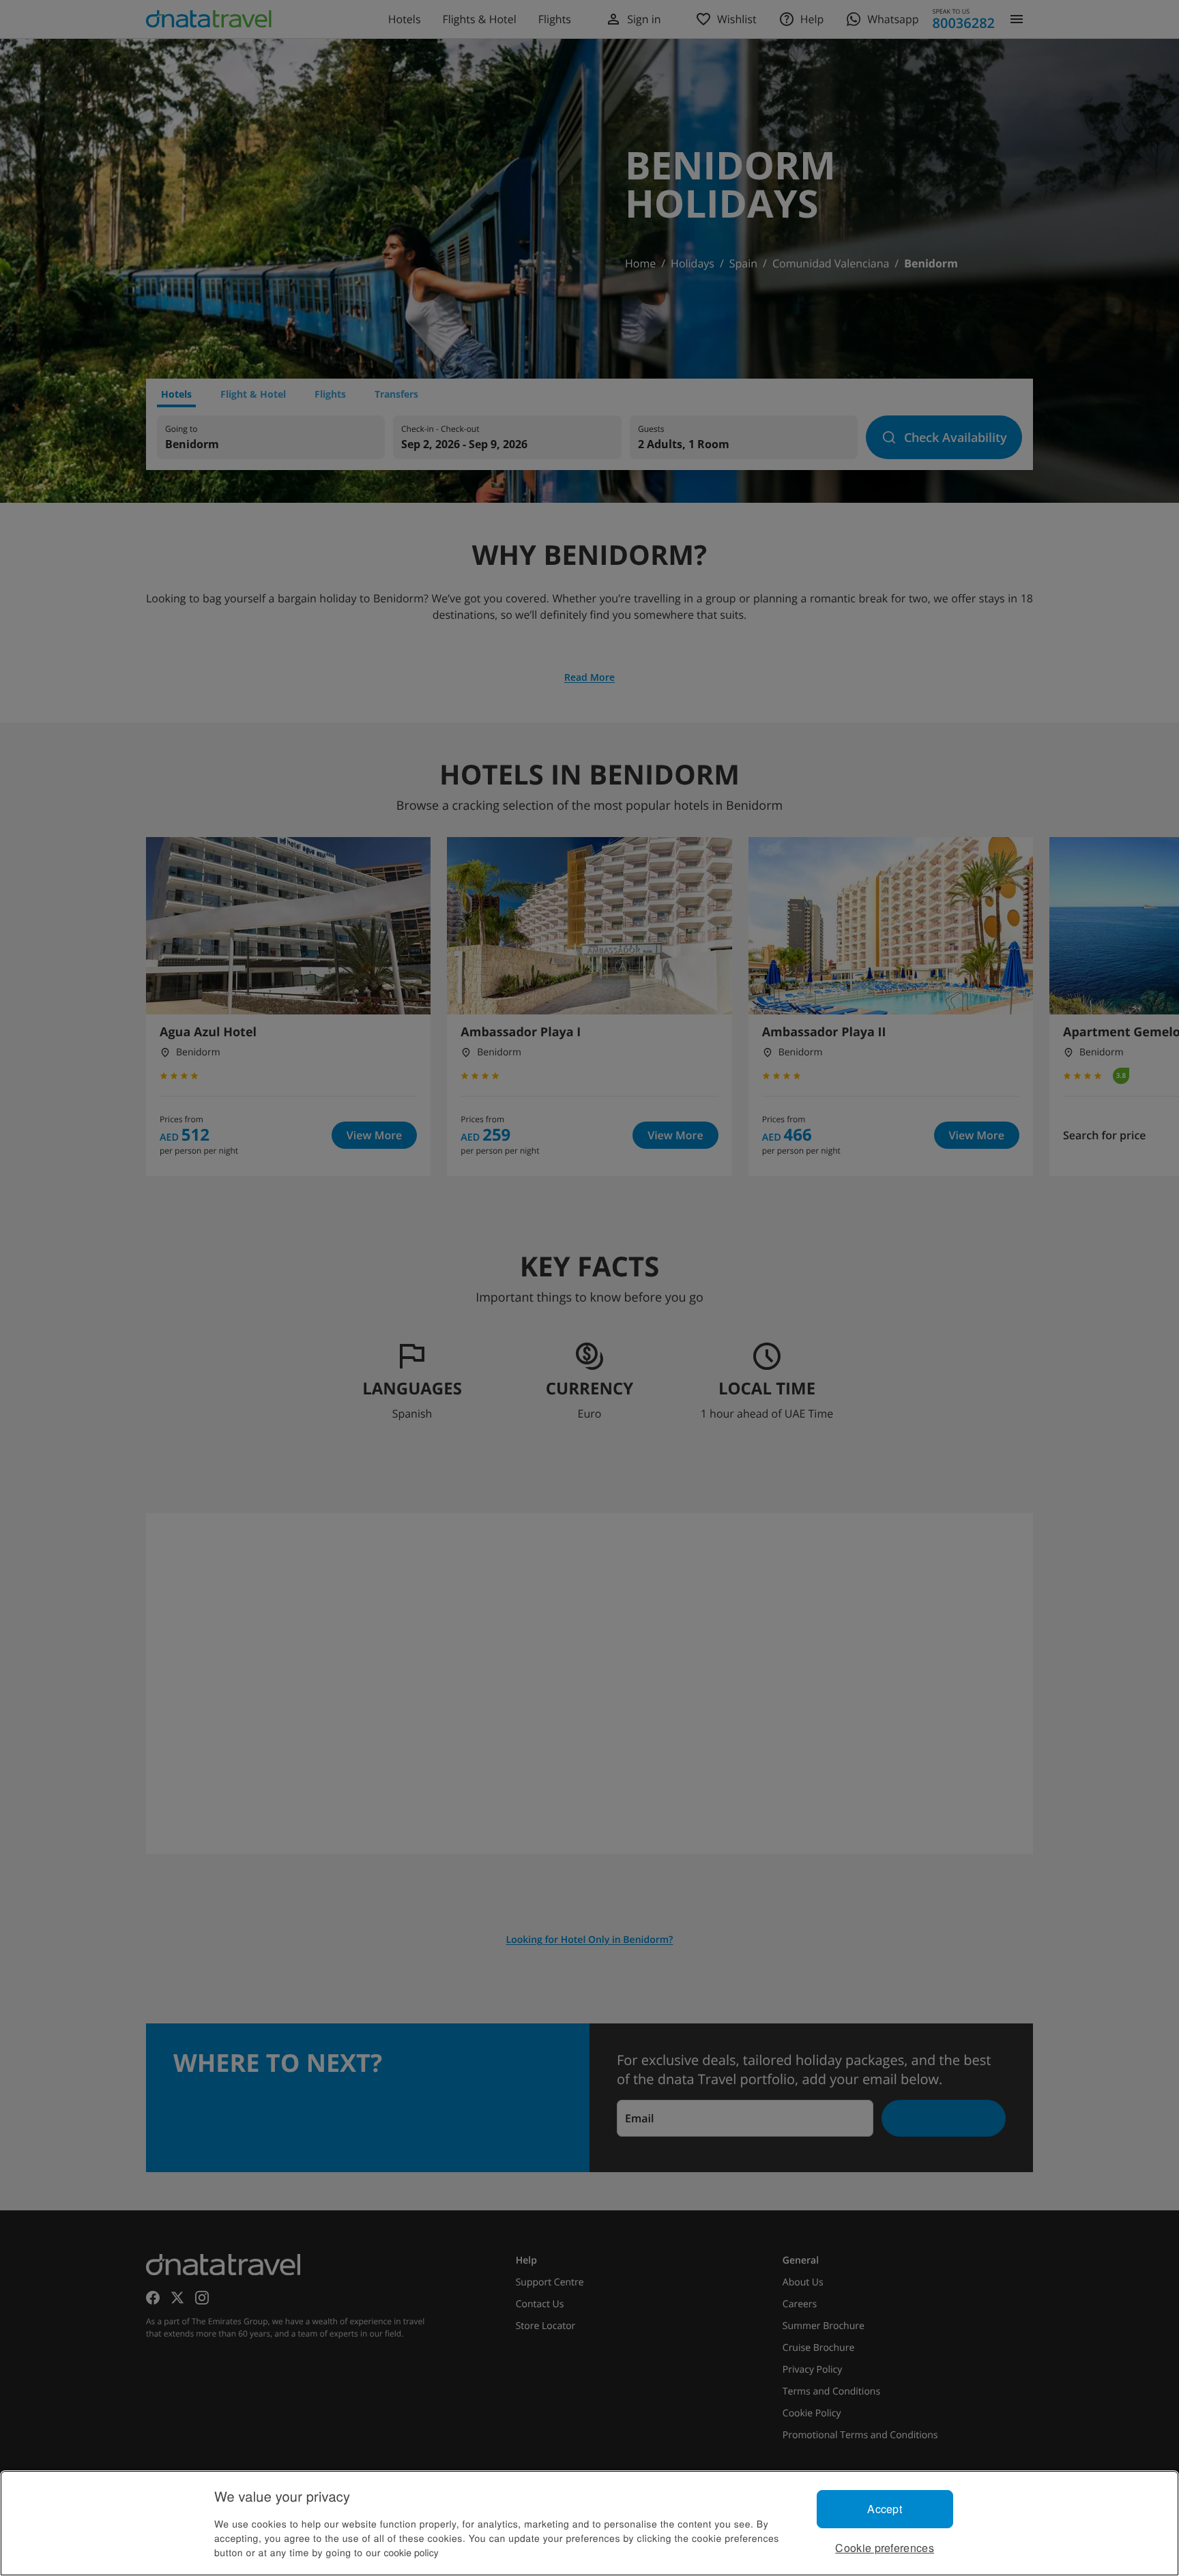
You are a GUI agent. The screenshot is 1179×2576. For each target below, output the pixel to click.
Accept (885, 2509)
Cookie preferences (885, 2548)
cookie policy (411, 2552)
